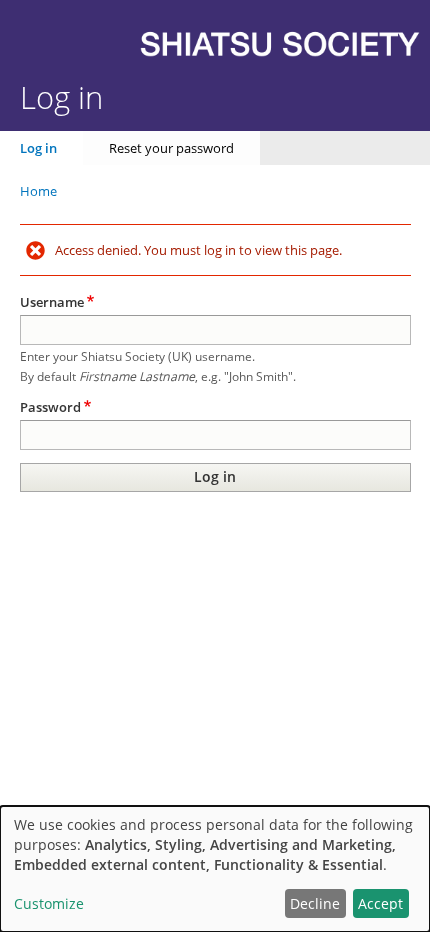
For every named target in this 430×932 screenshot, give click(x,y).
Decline (315, 903)
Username (52, 302)
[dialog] (215, 869)
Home (38, 191)
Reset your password (171, 148)
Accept (380, 903)
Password (50, 407)
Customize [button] (49, 903)
